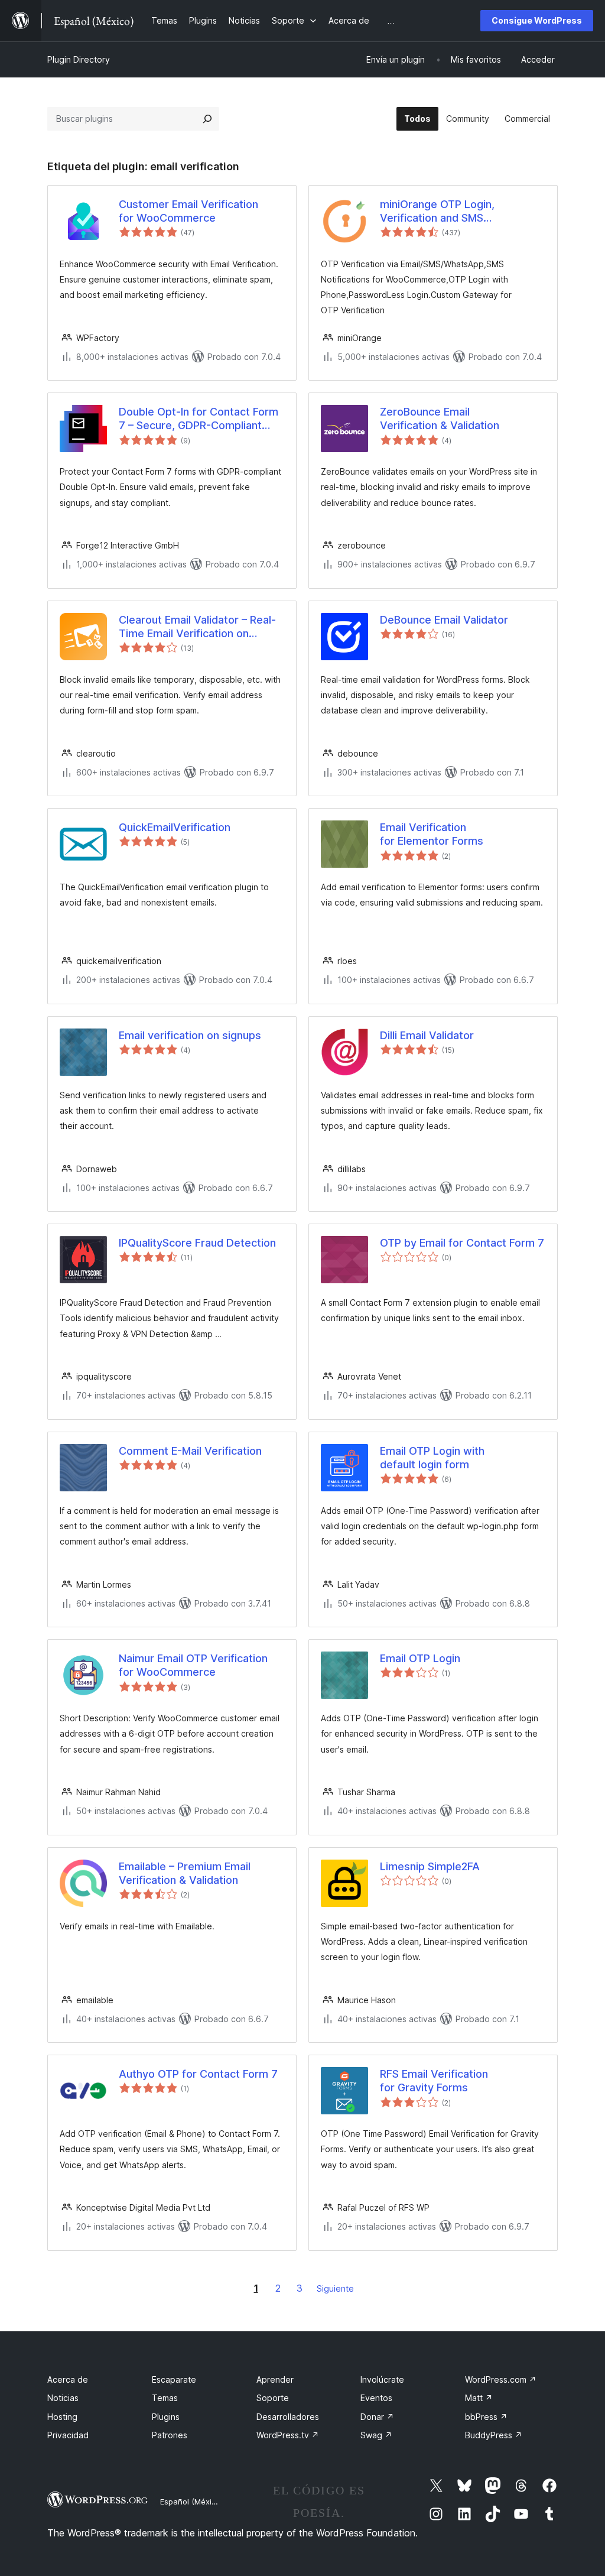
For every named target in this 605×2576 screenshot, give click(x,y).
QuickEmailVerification (175, 827)
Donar (377, 2417)
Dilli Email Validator (427, 1035)
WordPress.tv (288, 2435)
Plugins (166, 2417)
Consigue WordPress (537, 20)
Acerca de (68, 2379)
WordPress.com (501, 2379)
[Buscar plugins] (207, 119)
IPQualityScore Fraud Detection (197, 1243)
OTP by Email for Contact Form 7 (462, 1243)
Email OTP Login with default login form (432, 1458)
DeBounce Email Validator (444, 620)
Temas (165, 2398)
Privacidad (68, 2435)
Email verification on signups (190, 1035)
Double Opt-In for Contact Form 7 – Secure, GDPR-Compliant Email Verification (199, 419)
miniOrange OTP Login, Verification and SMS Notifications (437, 212)
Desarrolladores (288, 2417)
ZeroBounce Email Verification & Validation (440, 418)
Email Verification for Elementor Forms (432, 834)
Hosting (62, 2417)
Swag (376, 2435)
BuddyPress (494, 2435)
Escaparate (174, 2379)
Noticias (63, 2398)
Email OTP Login (420, 1658)
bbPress (486, 2417)
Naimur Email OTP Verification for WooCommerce (193, 1665)
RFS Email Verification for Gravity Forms (434, 2081)
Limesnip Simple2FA (430, 1866)
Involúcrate (382, 2379)
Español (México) (191, 2502)
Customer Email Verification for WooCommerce (188, 211)
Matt (479, 2398)
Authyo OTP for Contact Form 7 (198, 2074)
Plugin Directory (79, 59)
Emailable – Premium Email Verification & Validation (185, 1873)
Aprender (275, 2379)
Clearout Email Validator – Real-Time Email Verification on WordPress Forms (197, 627)
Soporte (273, 2398)
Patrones (170, 2435)
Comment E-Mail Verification (190, 1451)
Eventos (376, 2398)
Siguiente (335, 2288)
